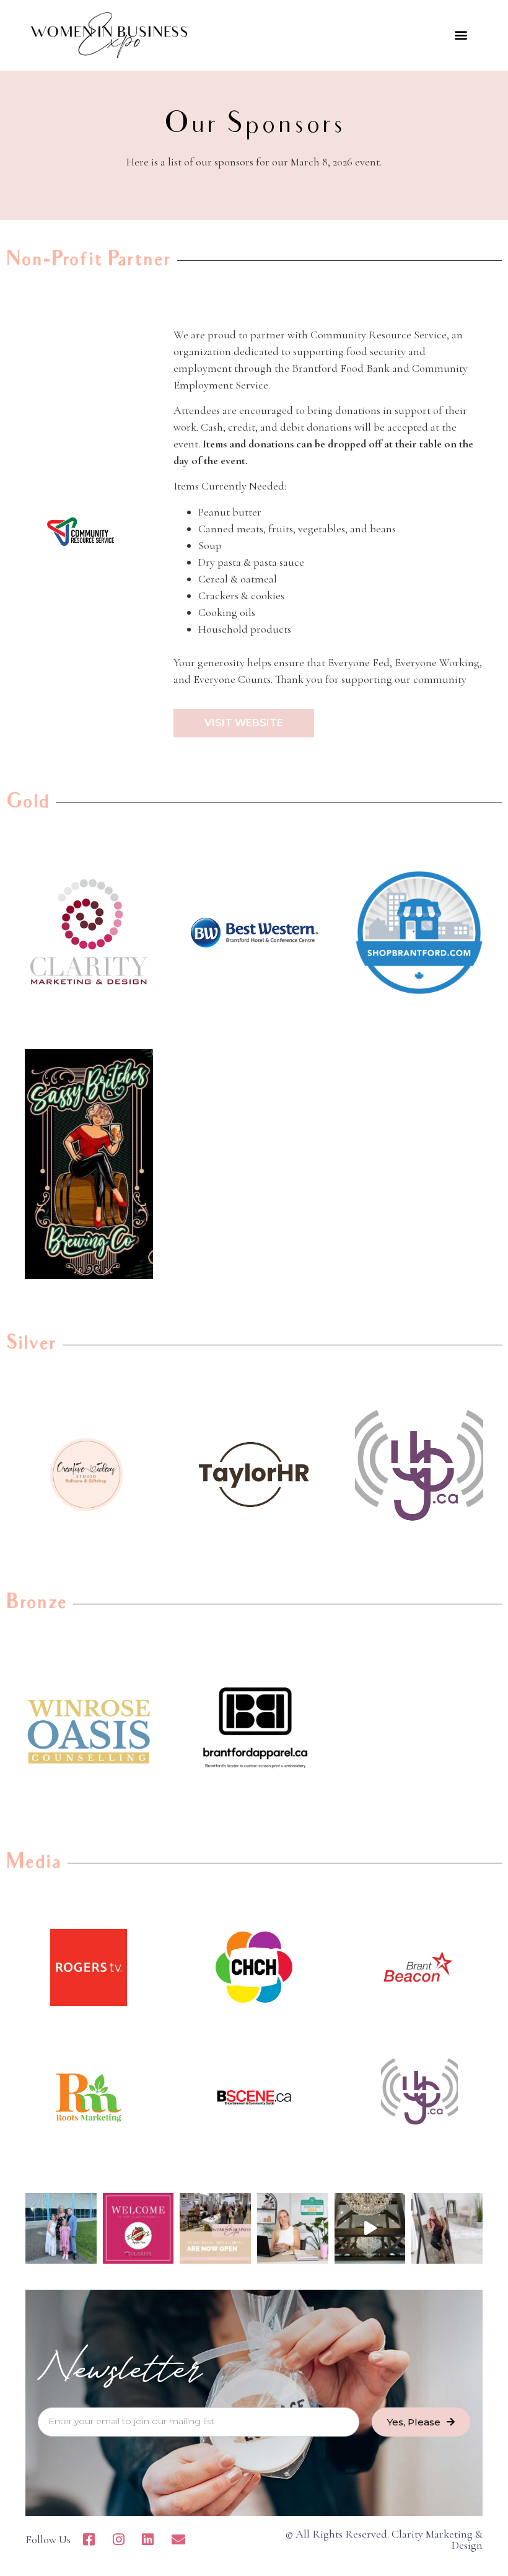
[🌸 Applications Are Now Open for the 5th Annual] (215, 2229)
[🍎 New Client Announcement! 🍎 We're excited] (138, 2229)
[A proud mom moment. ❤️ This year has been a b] (61, 2229)
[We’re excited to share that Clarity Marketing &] (293, 2229)
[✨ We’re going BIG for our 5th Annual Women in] (370, 2229)
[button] (461, 35)
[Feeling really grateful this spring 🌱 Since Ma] (447, 2229)
